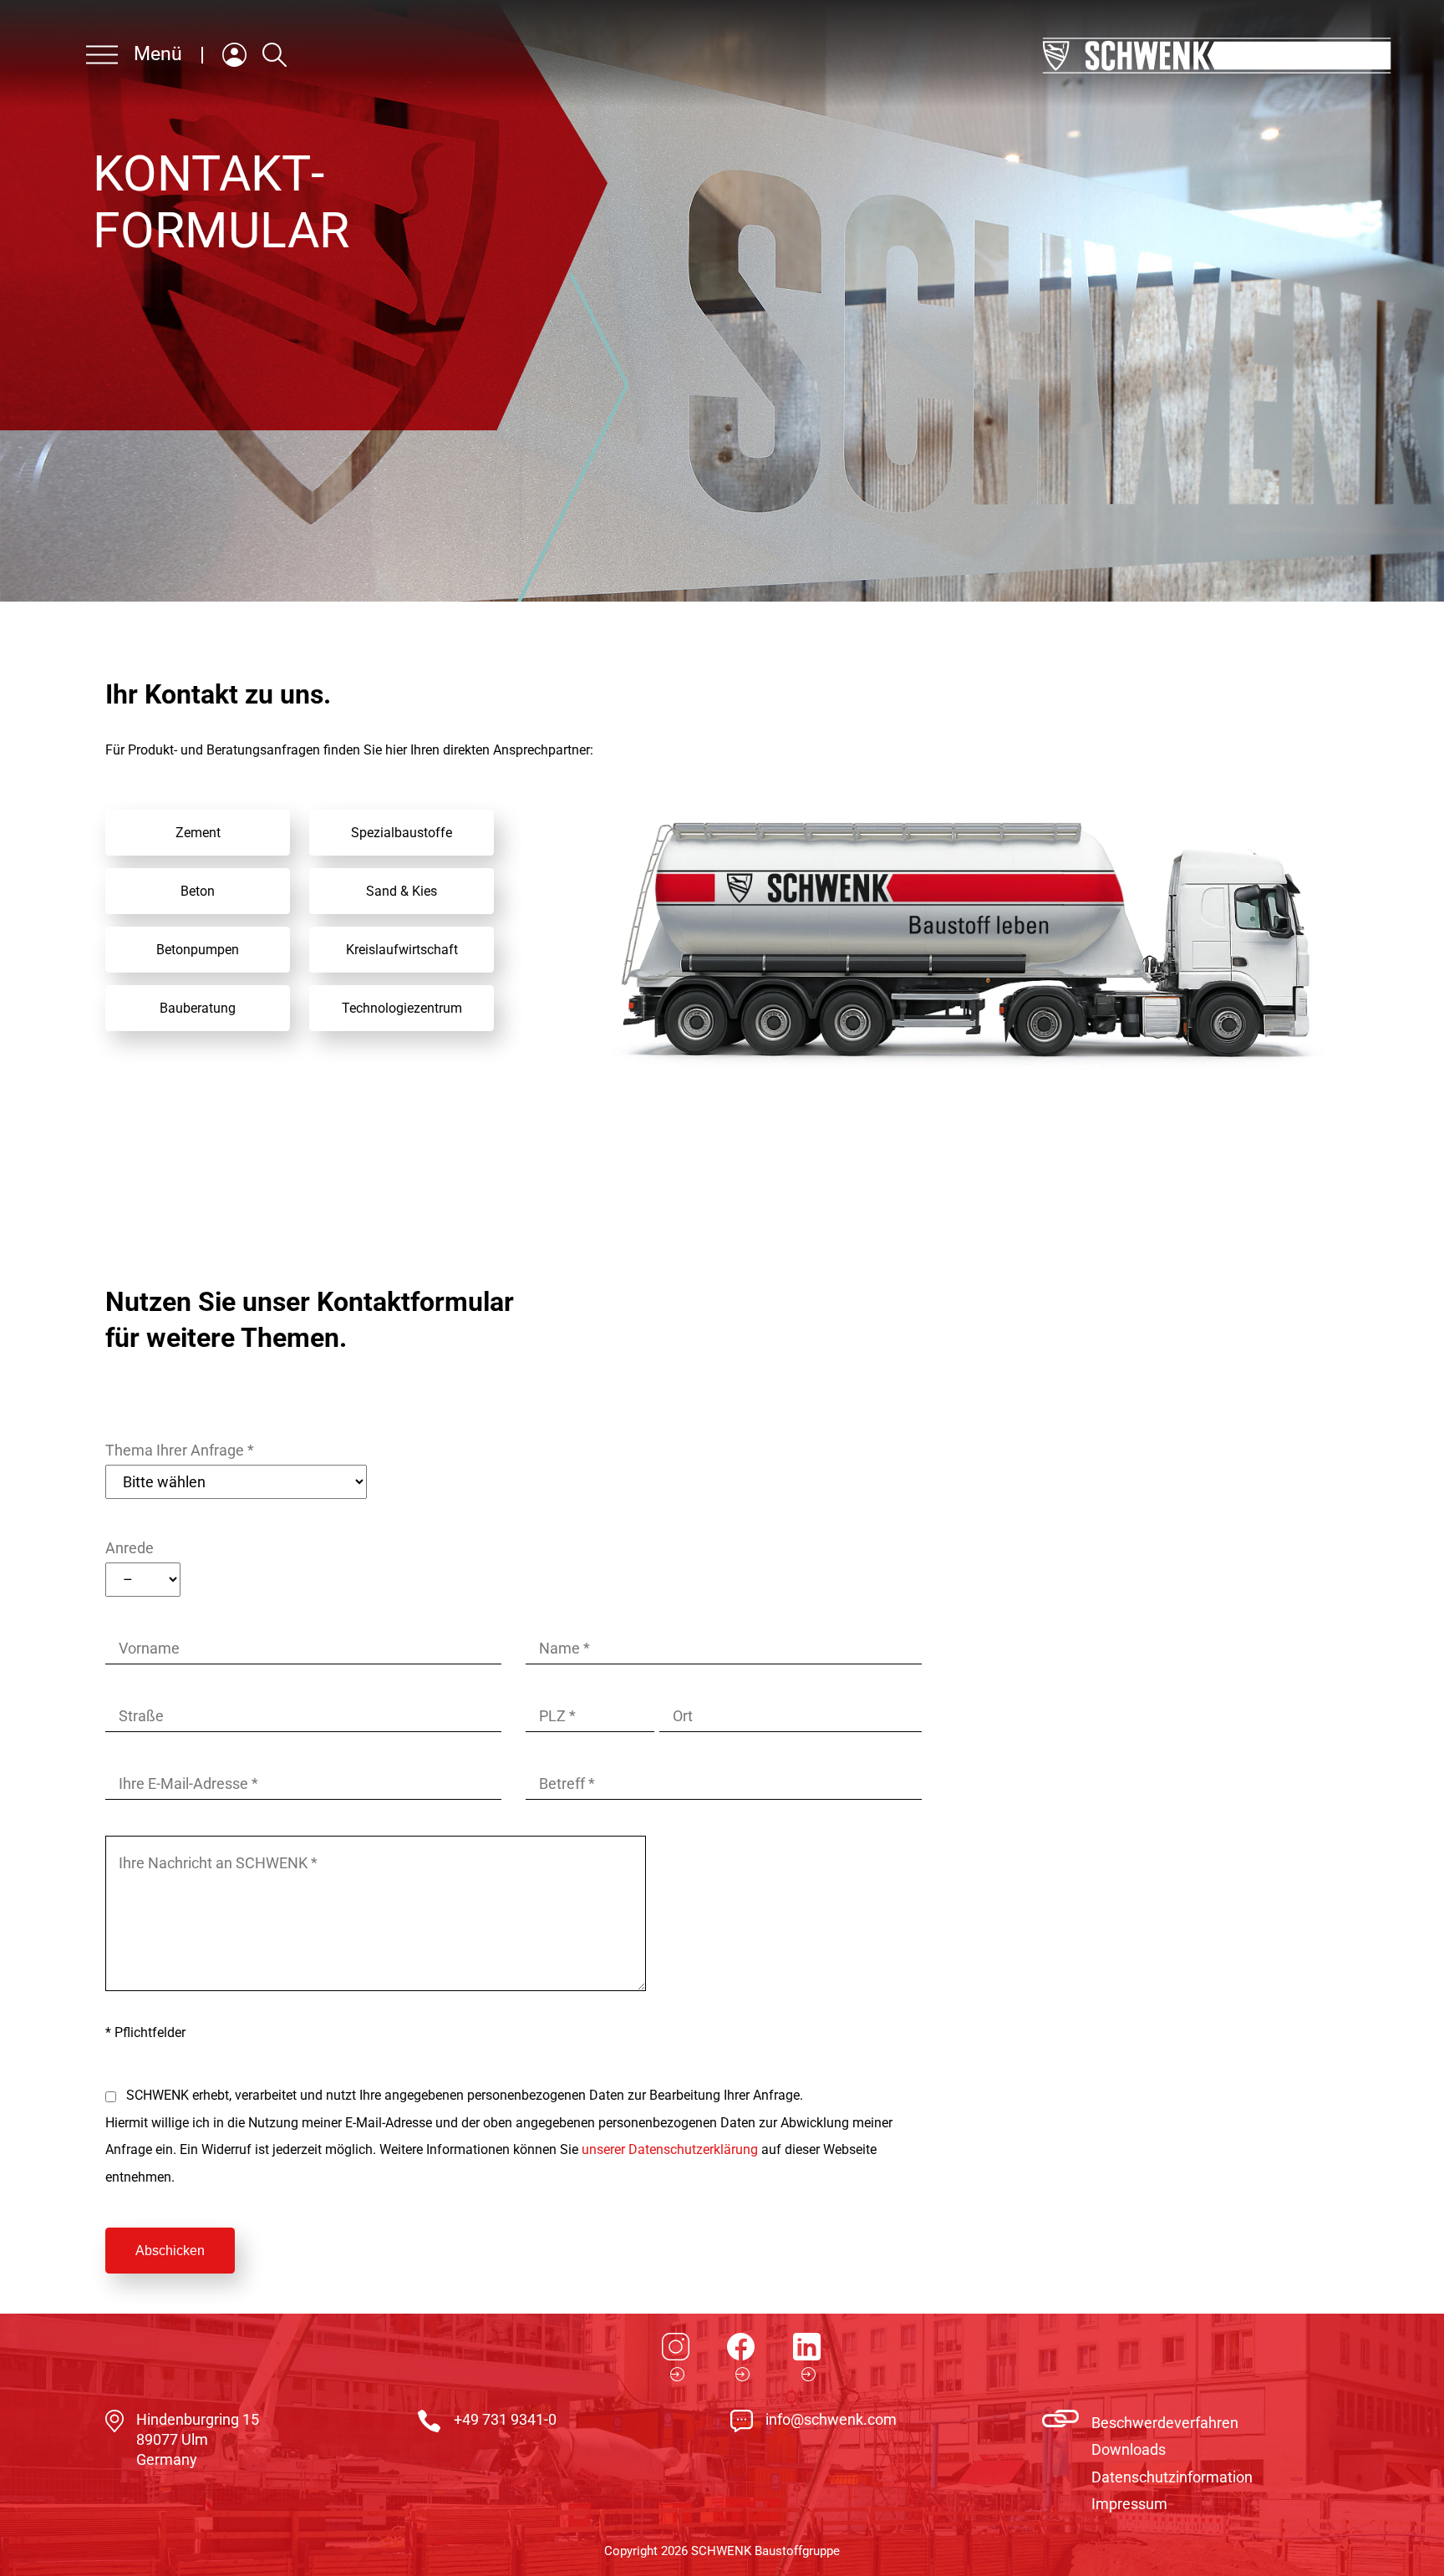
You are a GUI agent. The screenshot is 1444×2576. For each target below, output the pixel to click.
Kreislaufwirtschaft (402, 950)
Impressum (1129, 2504)
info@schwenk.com (831, 2419)
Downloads (1129, 2449)
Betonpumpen (198, 950)
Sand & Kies (402, 891)
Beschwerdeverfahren (1165, 2423)
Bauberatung (198, 1008)
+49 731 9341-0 (505, 2419)
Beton (198, 891)
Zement (198, 833)
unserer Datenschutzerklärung (670, 2149)
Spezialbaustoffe (402, 833)
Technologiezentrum (402, 1008)
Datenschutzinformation (1172, 2477)
